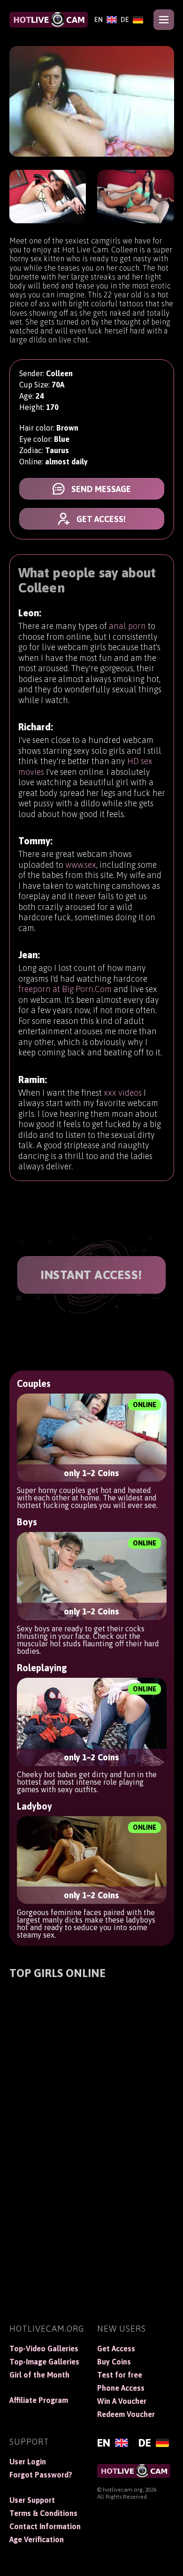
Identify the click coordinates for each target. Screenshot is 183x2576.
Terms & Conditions (43, 2513)
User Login (28, 2462)
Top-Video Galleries (44, 2349)
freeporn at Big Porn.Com (65, 989)
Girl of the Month (39, 2375)
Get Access (116, 2349)
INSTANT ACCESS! (91, 1275)
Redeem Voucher (126, 2414)
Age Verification (37, 2539)
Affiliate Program (39, 2400)
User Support (32, 2500)
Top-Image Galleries (44, 2362)
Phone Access (121, 2388)
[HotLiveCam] (49, 20)
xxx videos (123, 1093)
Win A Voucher (122, 2401)
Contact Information (45, 2526)
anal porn (127, 626)
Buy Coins (114, 2362)
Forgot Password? (41, 2475)
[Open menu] (164, 20)
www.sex (81, 865)
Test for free (120, 2375)
